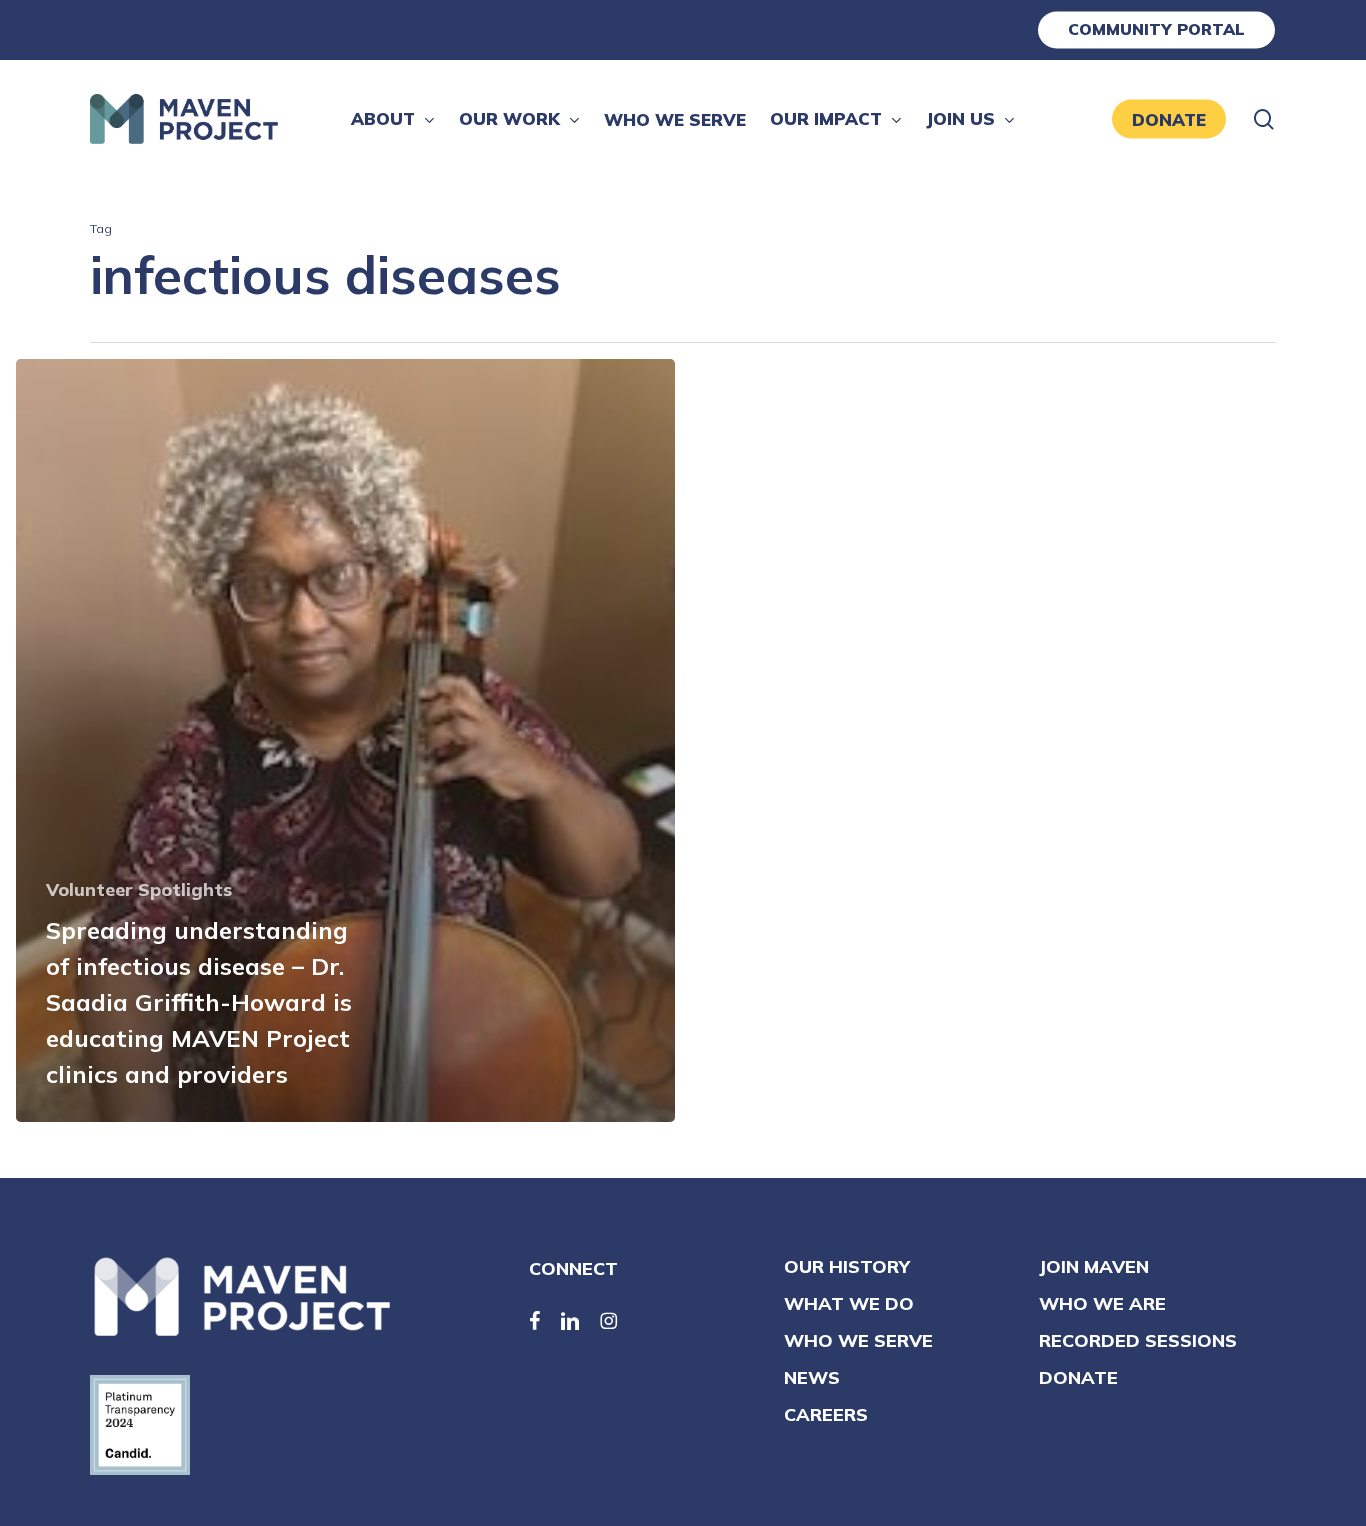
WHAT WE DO (849, 1303)
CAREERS (826, 1414)
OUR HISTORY (847, 1266)
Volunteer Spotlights (139, 889)
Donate (1078, 1377)
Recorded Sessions (1138, 1340)
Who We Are (1102, 1303)
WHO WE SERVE (858, 1340)
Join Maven (1094, 1266)
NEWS (812, 1377)
